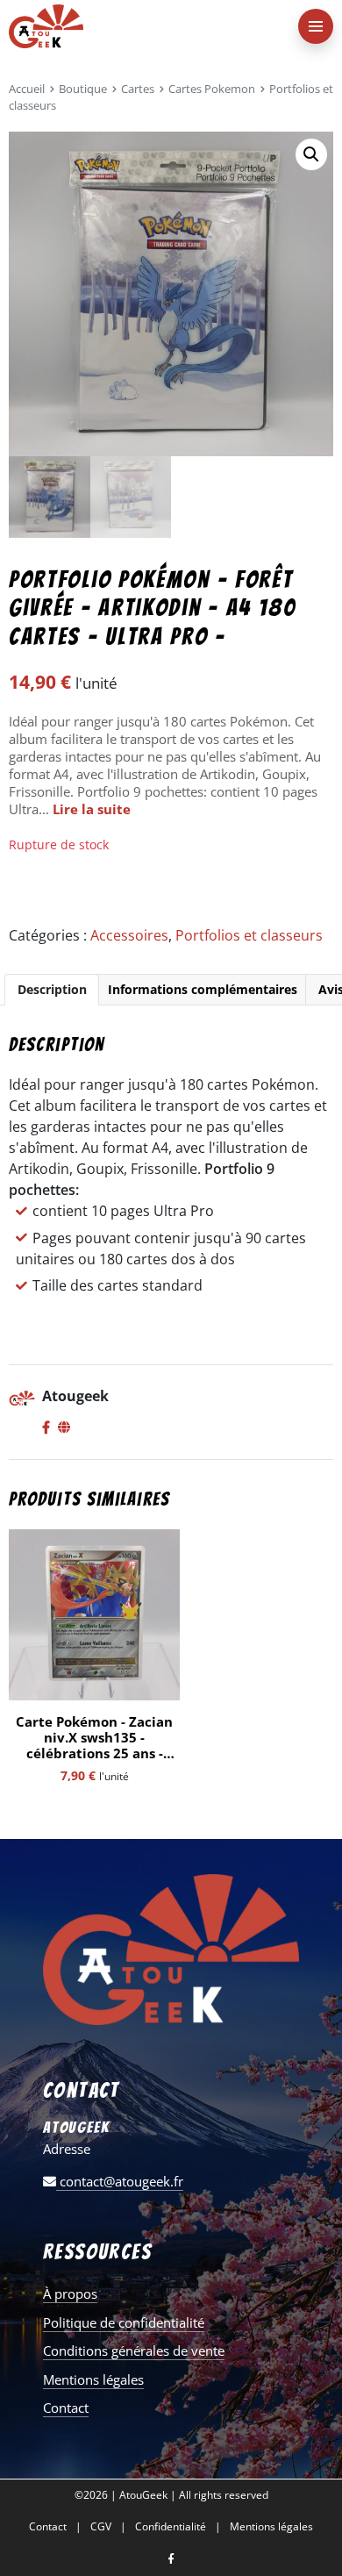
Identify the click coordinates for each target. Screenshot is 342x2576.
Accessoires (129, 935)
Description (52, 989)
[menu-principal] (316, 26)
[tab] (52, 990)
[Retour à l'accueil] (136, 26)
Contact (66, 2408)
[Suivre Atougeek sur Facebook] (46, 1428)
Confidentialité (171, 2527)
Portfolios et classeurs (249, 935)
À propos (70, 2293)
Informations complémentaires (203, 989)
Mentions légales (93, 2379)
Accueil (27, 89)
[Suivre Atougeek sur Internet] (64, 1428)
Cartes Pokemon (212, 89)
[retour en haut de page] (316, 2479)
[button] (311, 154)
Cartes (138, 89)
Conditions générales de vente (134, 2351)
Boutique (83, 89)
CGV (101, 2527)
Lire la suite (92, 809)
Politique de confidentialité (124, 2322)
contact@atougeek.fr (120, 2181)
